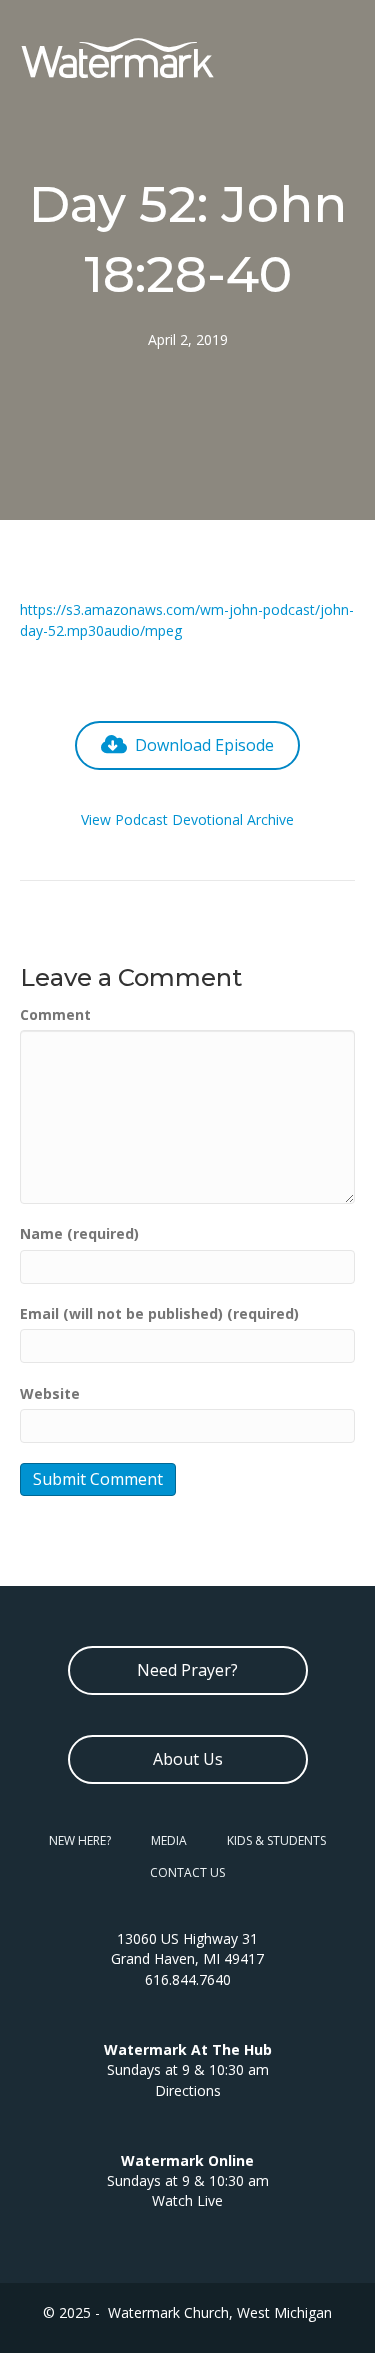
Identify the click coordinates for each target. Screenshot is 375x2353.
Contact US (187, 1872)
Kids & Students (276, 1840)
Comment (55, 1014)
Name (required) (79, 1233)
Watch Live (187, 2200)
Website (50, 1393)
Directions (188, 2090)
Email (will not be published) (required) (159, 1313)
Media (169, 1840)
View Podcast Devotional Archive (187, 819)
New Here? (80, 1840)
